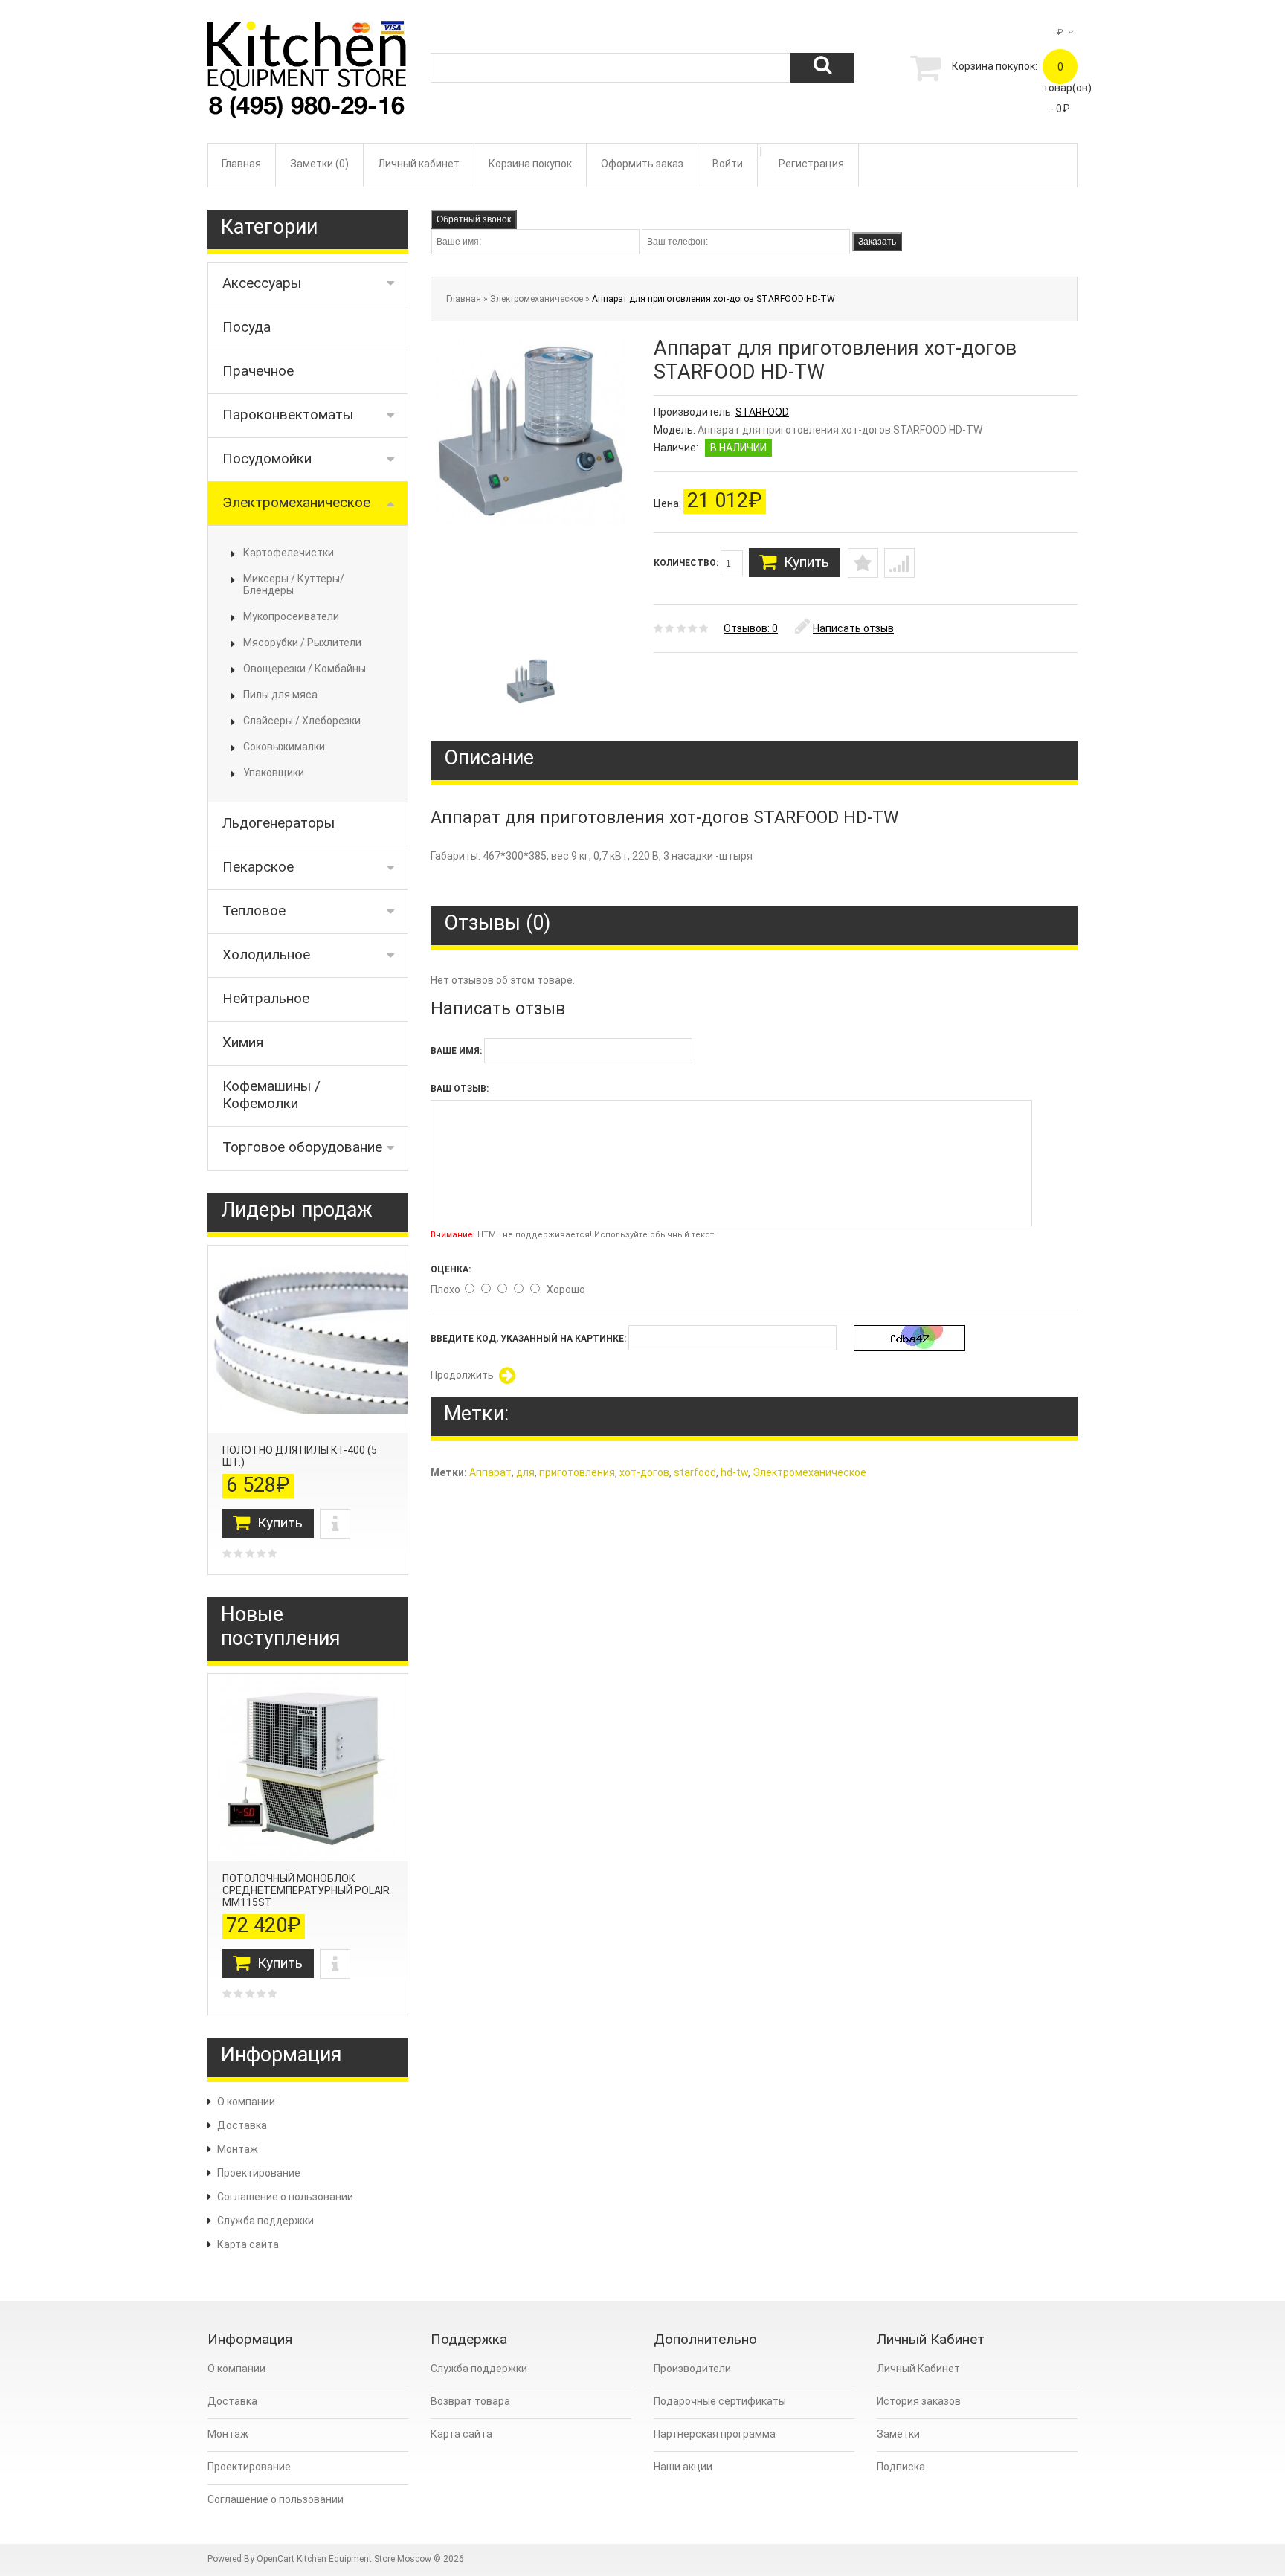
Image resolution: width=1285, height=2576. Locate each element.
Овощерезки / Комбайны (305, 669)
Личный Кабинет (918, 2369)
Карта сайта (248, 2244)
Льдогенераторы (278, 823)
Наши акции (683, 2467)
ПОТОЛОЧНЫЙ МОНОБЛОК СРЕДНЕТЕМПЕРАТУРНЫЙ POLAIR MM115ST (306, 1890)
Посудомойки (267, 458)
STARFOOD (762, 412)
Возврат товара (470, 2401)
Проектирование (259, 2173)
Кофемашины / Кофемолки (271, 1095)
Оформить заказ (642, 164)
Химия (243, 1042)
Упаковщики (274, 773)
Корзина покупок (530, 164)
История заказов (919, 2401)
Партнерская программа (715, 2434)
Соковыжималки (284, 747)
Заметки (898, 2434)
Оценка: (451, 1269)
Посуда (247, 327)
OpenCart (276, 2559)
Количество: (687, 563)
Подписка (901, 2467)
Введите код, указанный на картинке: (528, 1339)
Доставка (242, 2125)
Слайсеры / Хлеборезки (302, 721)
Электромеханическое (296, 502)
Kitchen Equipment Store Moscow (364, 2559)
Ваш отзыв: (460, 1089)
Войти (728, 164)
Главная (241, 164)
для (525, 1472)
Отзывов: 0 (751, 628)
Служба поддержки (265, 2221)
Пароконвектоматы (288, 415)
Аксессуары (262, 283)
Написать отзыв (853, 628)
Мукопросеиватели (291, 616)
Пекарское (258, 867)
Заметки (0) (319, 164)
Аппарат (490, 1472)
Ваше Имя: (456, 1051)
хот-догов (644, 1472)
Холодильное (266, 954)
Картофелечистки (289, 553)
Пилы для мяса (280, 695)
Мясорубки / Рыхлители (302, 643)
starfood (695, 1472)
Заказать (877, 242)
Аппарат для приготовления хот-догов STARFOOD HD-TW (714, 299)
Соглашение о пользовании (285, 2197)
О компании (246, 2102)
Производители (692, 2369)
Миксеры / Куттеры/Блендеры (294, 585)
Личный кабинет (419, 164)
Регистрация (811, 164)
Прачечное (258, 371)
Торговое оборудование (302, 1147)
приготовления (577, 1472)
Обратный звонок (474, 219)
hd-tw (734, 1472)
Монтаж (238, 2149)
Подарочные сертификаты (720, 2401)
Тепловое (254, 911)
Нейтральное (266, 998)
